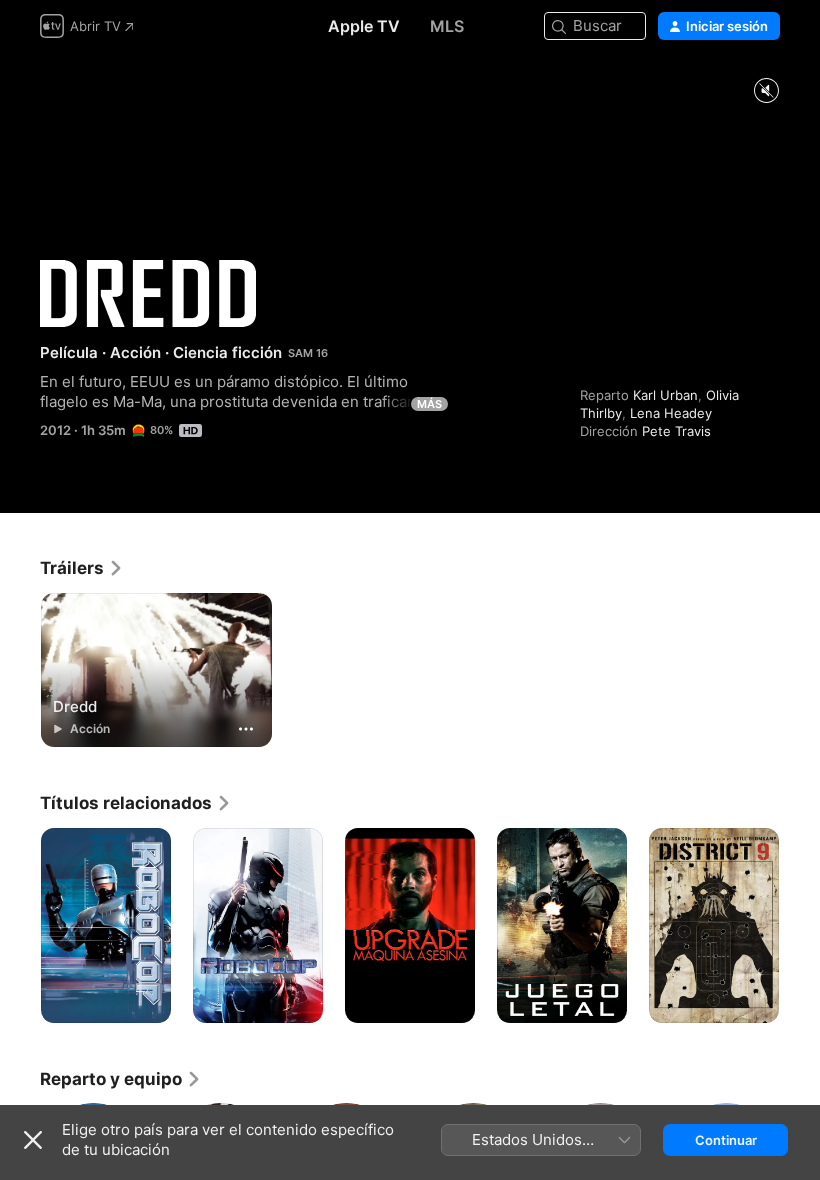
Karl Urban (665, 395)
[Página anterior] (20, 926)
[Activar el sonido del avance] (766, 91)
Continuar (726, 1140)
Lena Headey (671, 413)
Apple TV (364, 26)
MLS (447, 26)
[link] (82, 568)
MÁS (429, 404)
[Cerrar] (33, 1140)
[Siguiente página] (800, 926)
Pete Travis (676, 431)
